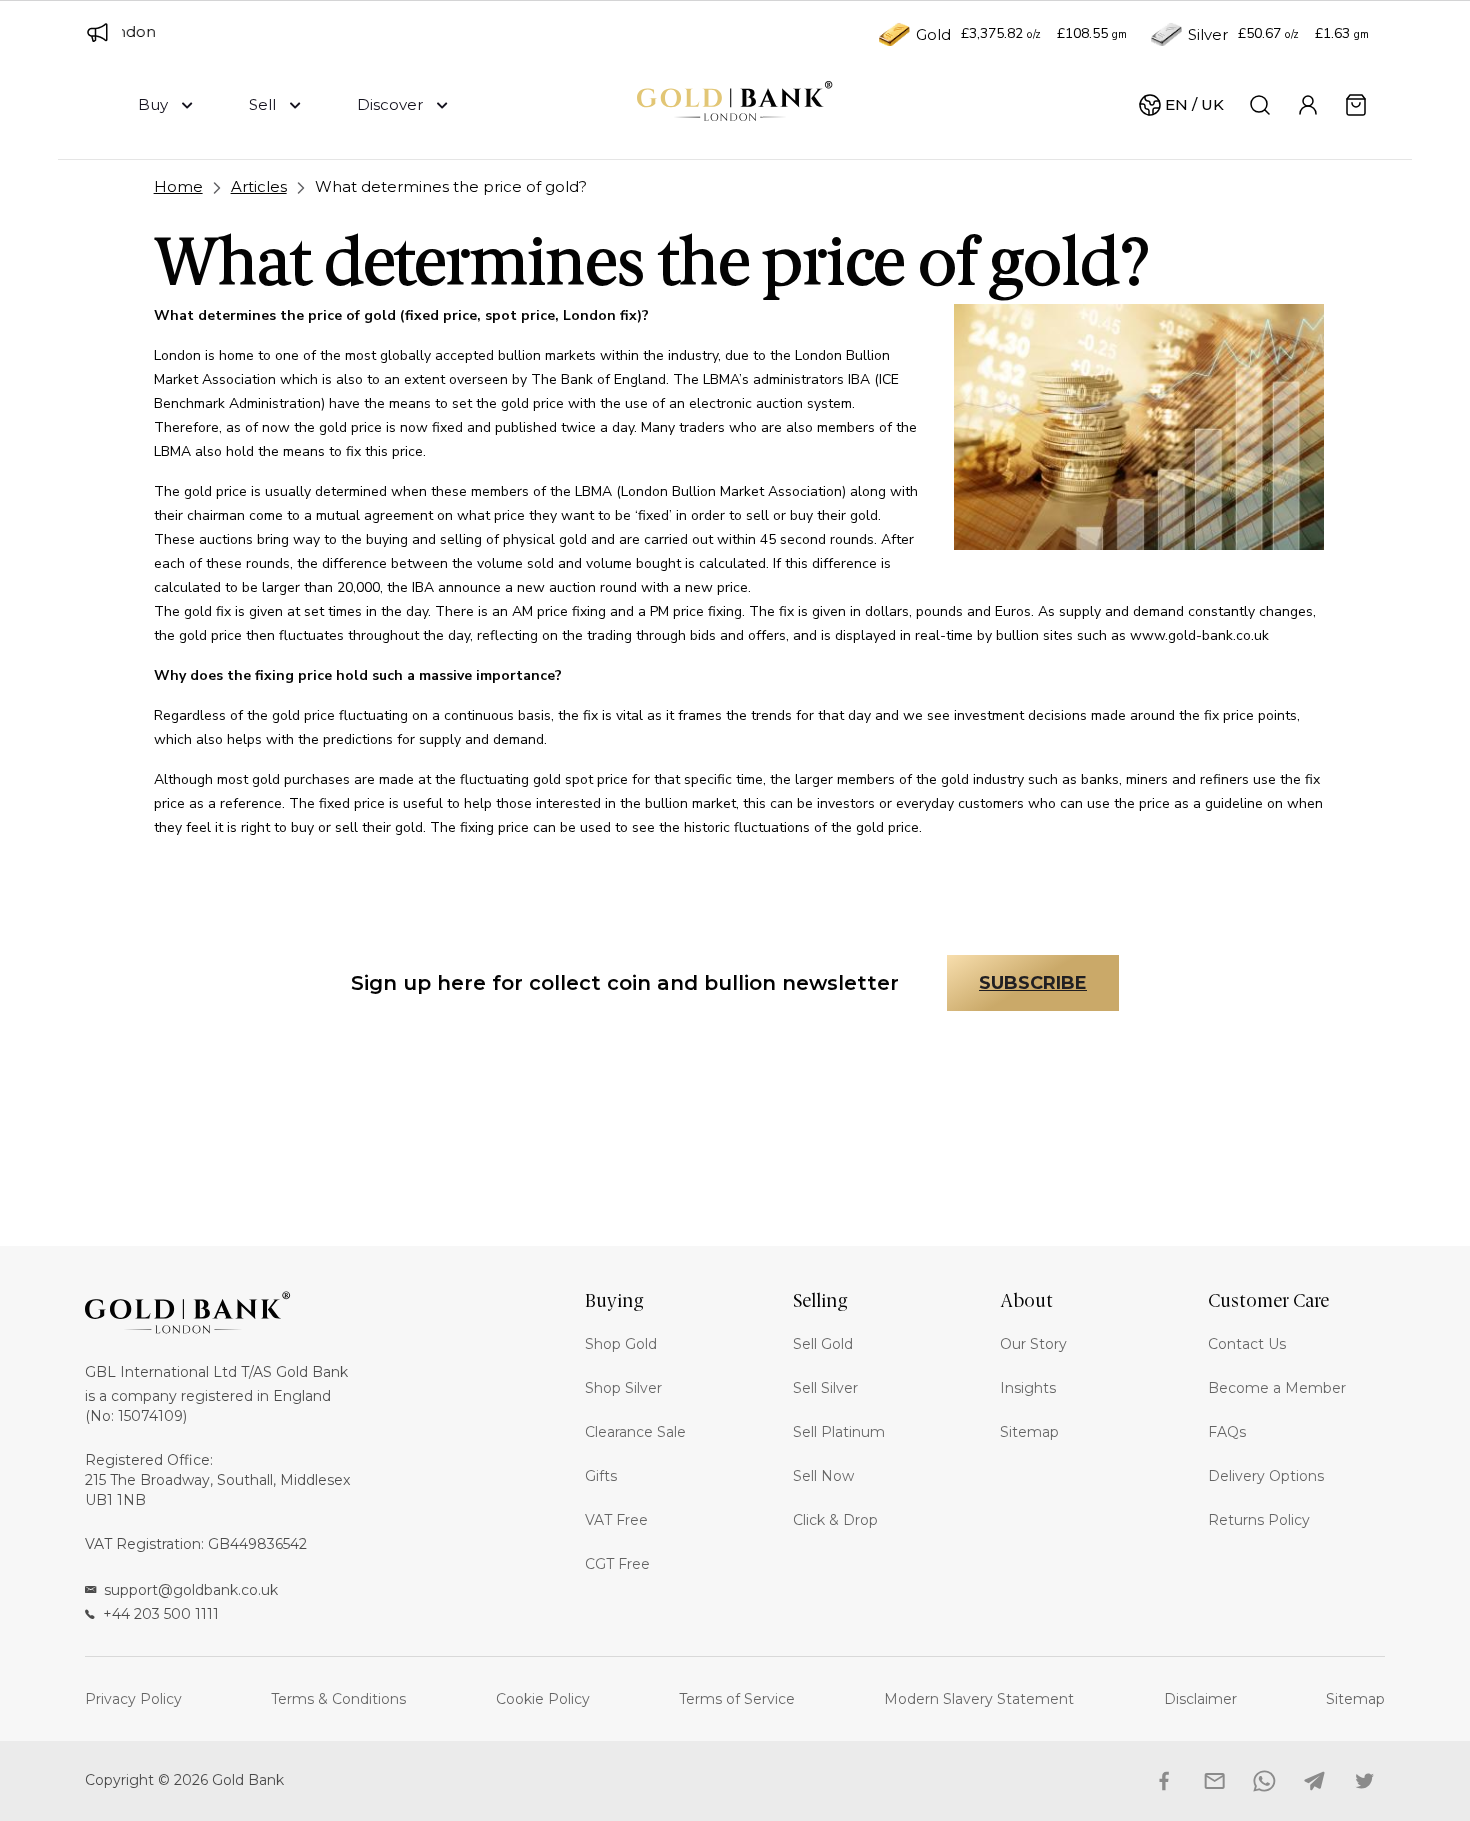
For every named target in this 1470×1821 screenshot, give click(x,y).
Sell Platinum (839, 1432)
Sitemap (1029, 1432)
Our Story (1033, 1344)
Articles (259, 186)
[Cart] (1356, 105)
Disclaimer (1200, 1699)
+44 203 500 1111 (161, 1614)
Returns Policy (1259, 1520)
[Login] (1308, 105)
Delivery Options (1266, 1476)
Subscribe (1033, 983)
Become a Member (1277, 1388)
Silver (1208, 34)
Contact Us (1247, 1344)
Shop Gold (621, 1344)
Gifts (601, 1476)
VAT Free (616, 1520)
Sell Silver (825, 1388)
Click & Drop (835, 1520)
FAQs (1227, 1432)
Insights (1028, 1388)
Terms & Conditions (338, 1699)
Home (178, 186)
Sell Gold (823, 1344)
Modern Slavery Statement (979, 1699)
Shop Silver (623, 1388)
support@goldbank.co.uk (191, 1590)
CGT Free (617, 1564)
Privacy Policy (133, 1699)
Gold (933, 34)
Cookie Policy (543, 1699)
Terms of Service (737, 1699)
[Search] (1260, 105)
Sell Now (823, 1476)
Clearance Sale (635, 1432)
